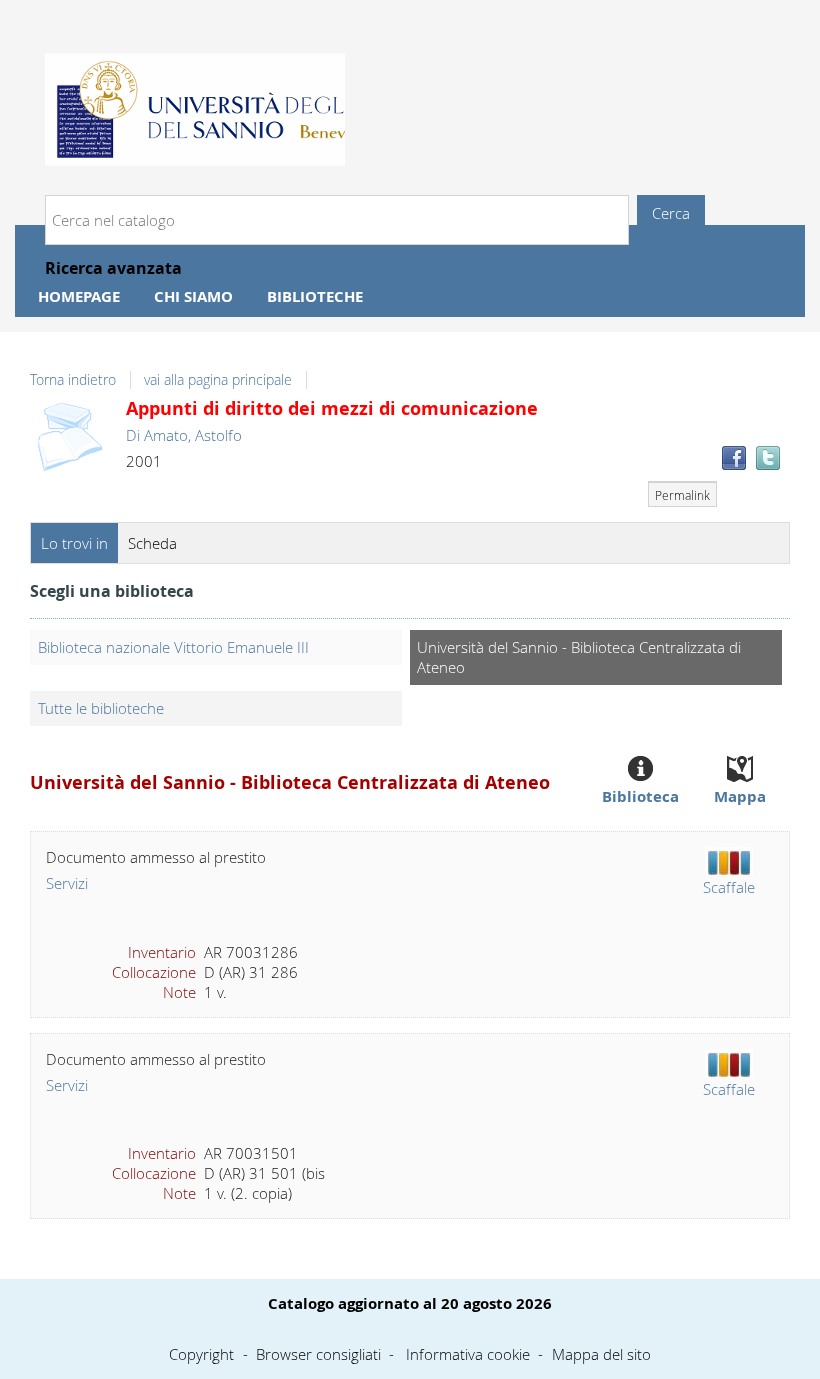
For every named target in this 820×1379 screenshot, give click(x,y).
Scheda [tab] (152, 543)
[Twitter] (768, 458)
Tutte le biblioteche (101, 708)
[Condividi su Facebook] (734, 458)
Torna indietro (73, 380)
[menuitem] (79, 296)
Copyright (201, 1354)
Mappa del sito (601, 1354)
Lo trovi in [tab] (74, 543)
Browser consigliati (318, 1354)
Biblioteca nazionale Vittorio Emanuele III (173, 647)
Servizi (67, 883)
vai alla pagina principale (218, 380)
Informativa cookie (468, 1354)
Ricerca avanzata (113, 268)
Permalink (682, 495)
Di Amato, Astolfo (184, 435)
